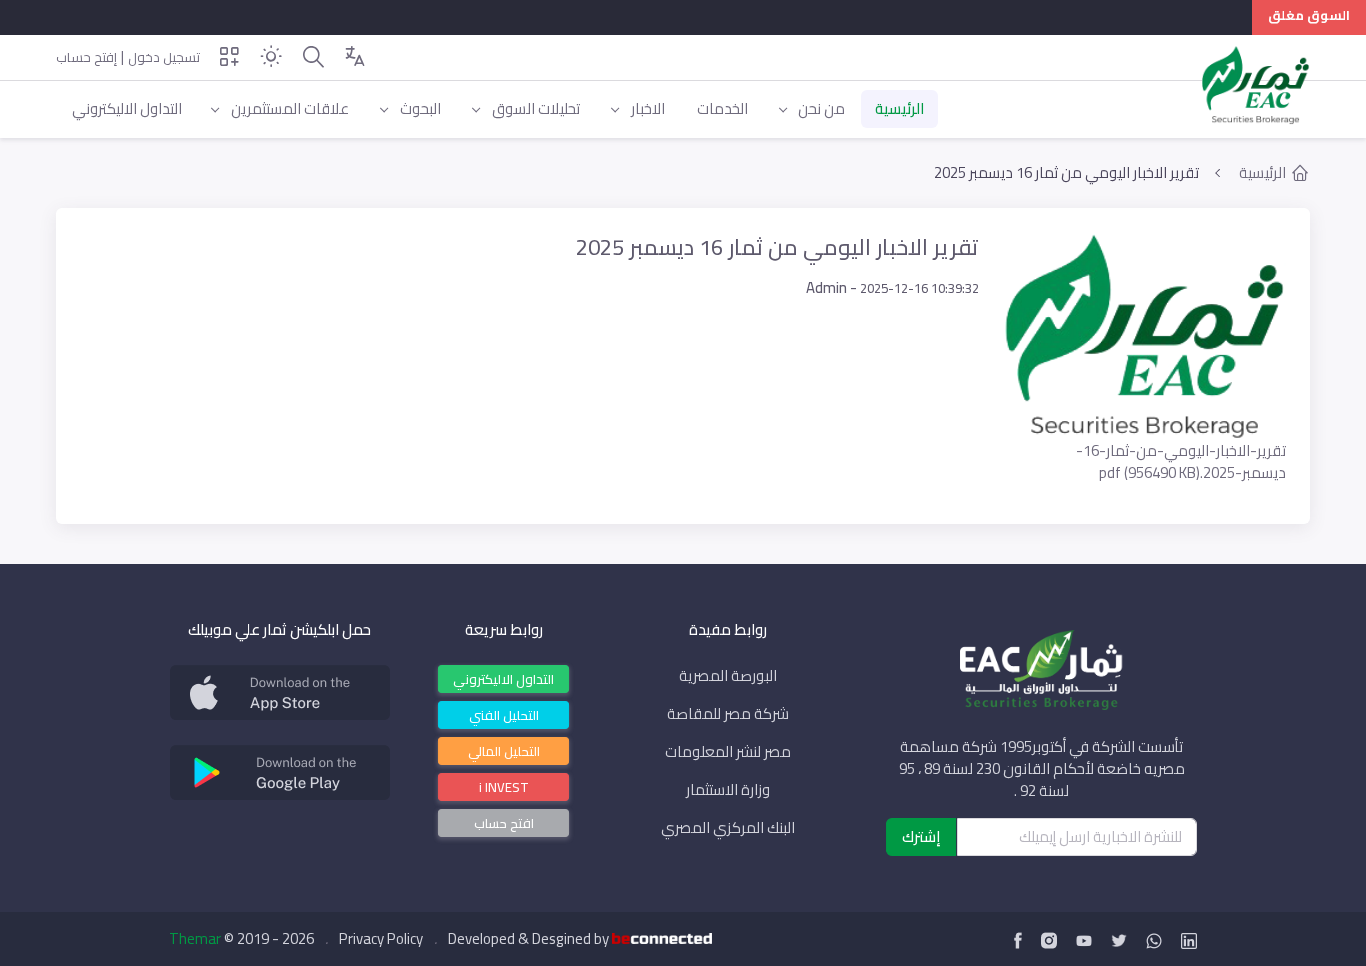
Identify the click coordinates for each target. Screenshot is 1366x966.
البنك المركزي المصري (728, 828)
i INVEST (504, 786)
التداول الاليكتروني (503, 678)
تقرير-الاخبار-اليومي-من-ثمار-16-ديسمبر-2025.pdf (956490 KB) (1181, 461)
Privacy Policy (381, 939)
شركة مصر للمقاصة (728, 714)
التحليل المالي (504, 750)
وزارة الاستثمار (728, 790)
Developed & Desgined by (530, 939)
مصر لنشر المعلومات (728, 752)
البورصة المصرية (728, 676)
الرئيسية (1262, 173)
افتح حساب (504, 823)
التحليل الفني (504, 714)
